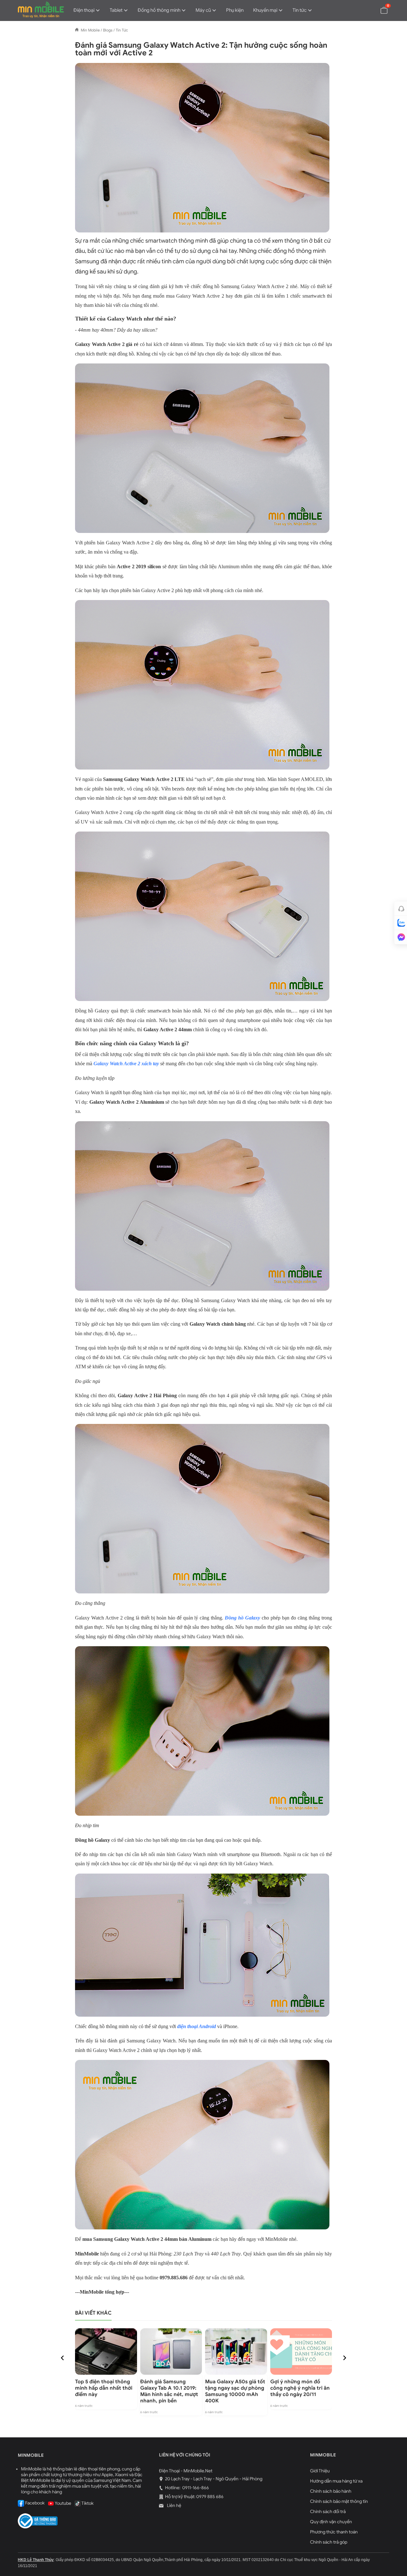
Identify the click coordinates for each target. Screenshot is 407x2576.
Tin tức (300, 10)
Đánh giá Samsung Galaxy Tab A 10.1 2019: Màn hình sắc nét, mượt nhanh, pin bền (169, 2391)
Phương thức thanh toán (334, 2532)
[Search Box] (369, 10)
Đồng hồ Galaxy (242, 1618)
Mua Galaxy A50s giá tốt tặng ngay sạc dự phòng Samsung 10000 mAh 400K (235, 2391)
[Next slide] (344, 2358)
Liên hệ (174, 2506)
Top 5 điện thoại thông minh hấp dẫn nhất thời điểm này (104, 2388)
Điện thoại (84, 10)
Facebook (34, 2503)
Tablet (116, 10)
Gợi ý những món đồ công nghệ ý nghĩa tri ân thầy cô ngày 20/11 (300, 2388)
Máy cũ (203, 10)
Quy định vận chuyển (331, 2522)
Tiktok (87, 2503)
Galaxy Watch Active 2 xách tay (126, 1064)
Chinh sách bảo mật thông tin (339, 2501)
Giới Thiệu (320, 2471)
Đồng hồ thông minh (159, 10)
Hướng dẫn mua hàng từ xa (336, 2481)
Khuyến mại (265, 10)
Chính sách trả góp (329, 2542)
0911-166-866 (195, 2488)
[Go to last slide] (63, 2358)
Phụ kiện (235, 10)
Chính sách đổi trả (328, 2512)
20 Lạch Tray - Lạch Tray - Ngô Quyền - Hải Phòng (214, 2479)
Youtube (63, 2503)
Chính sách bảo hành (331, 2491)
